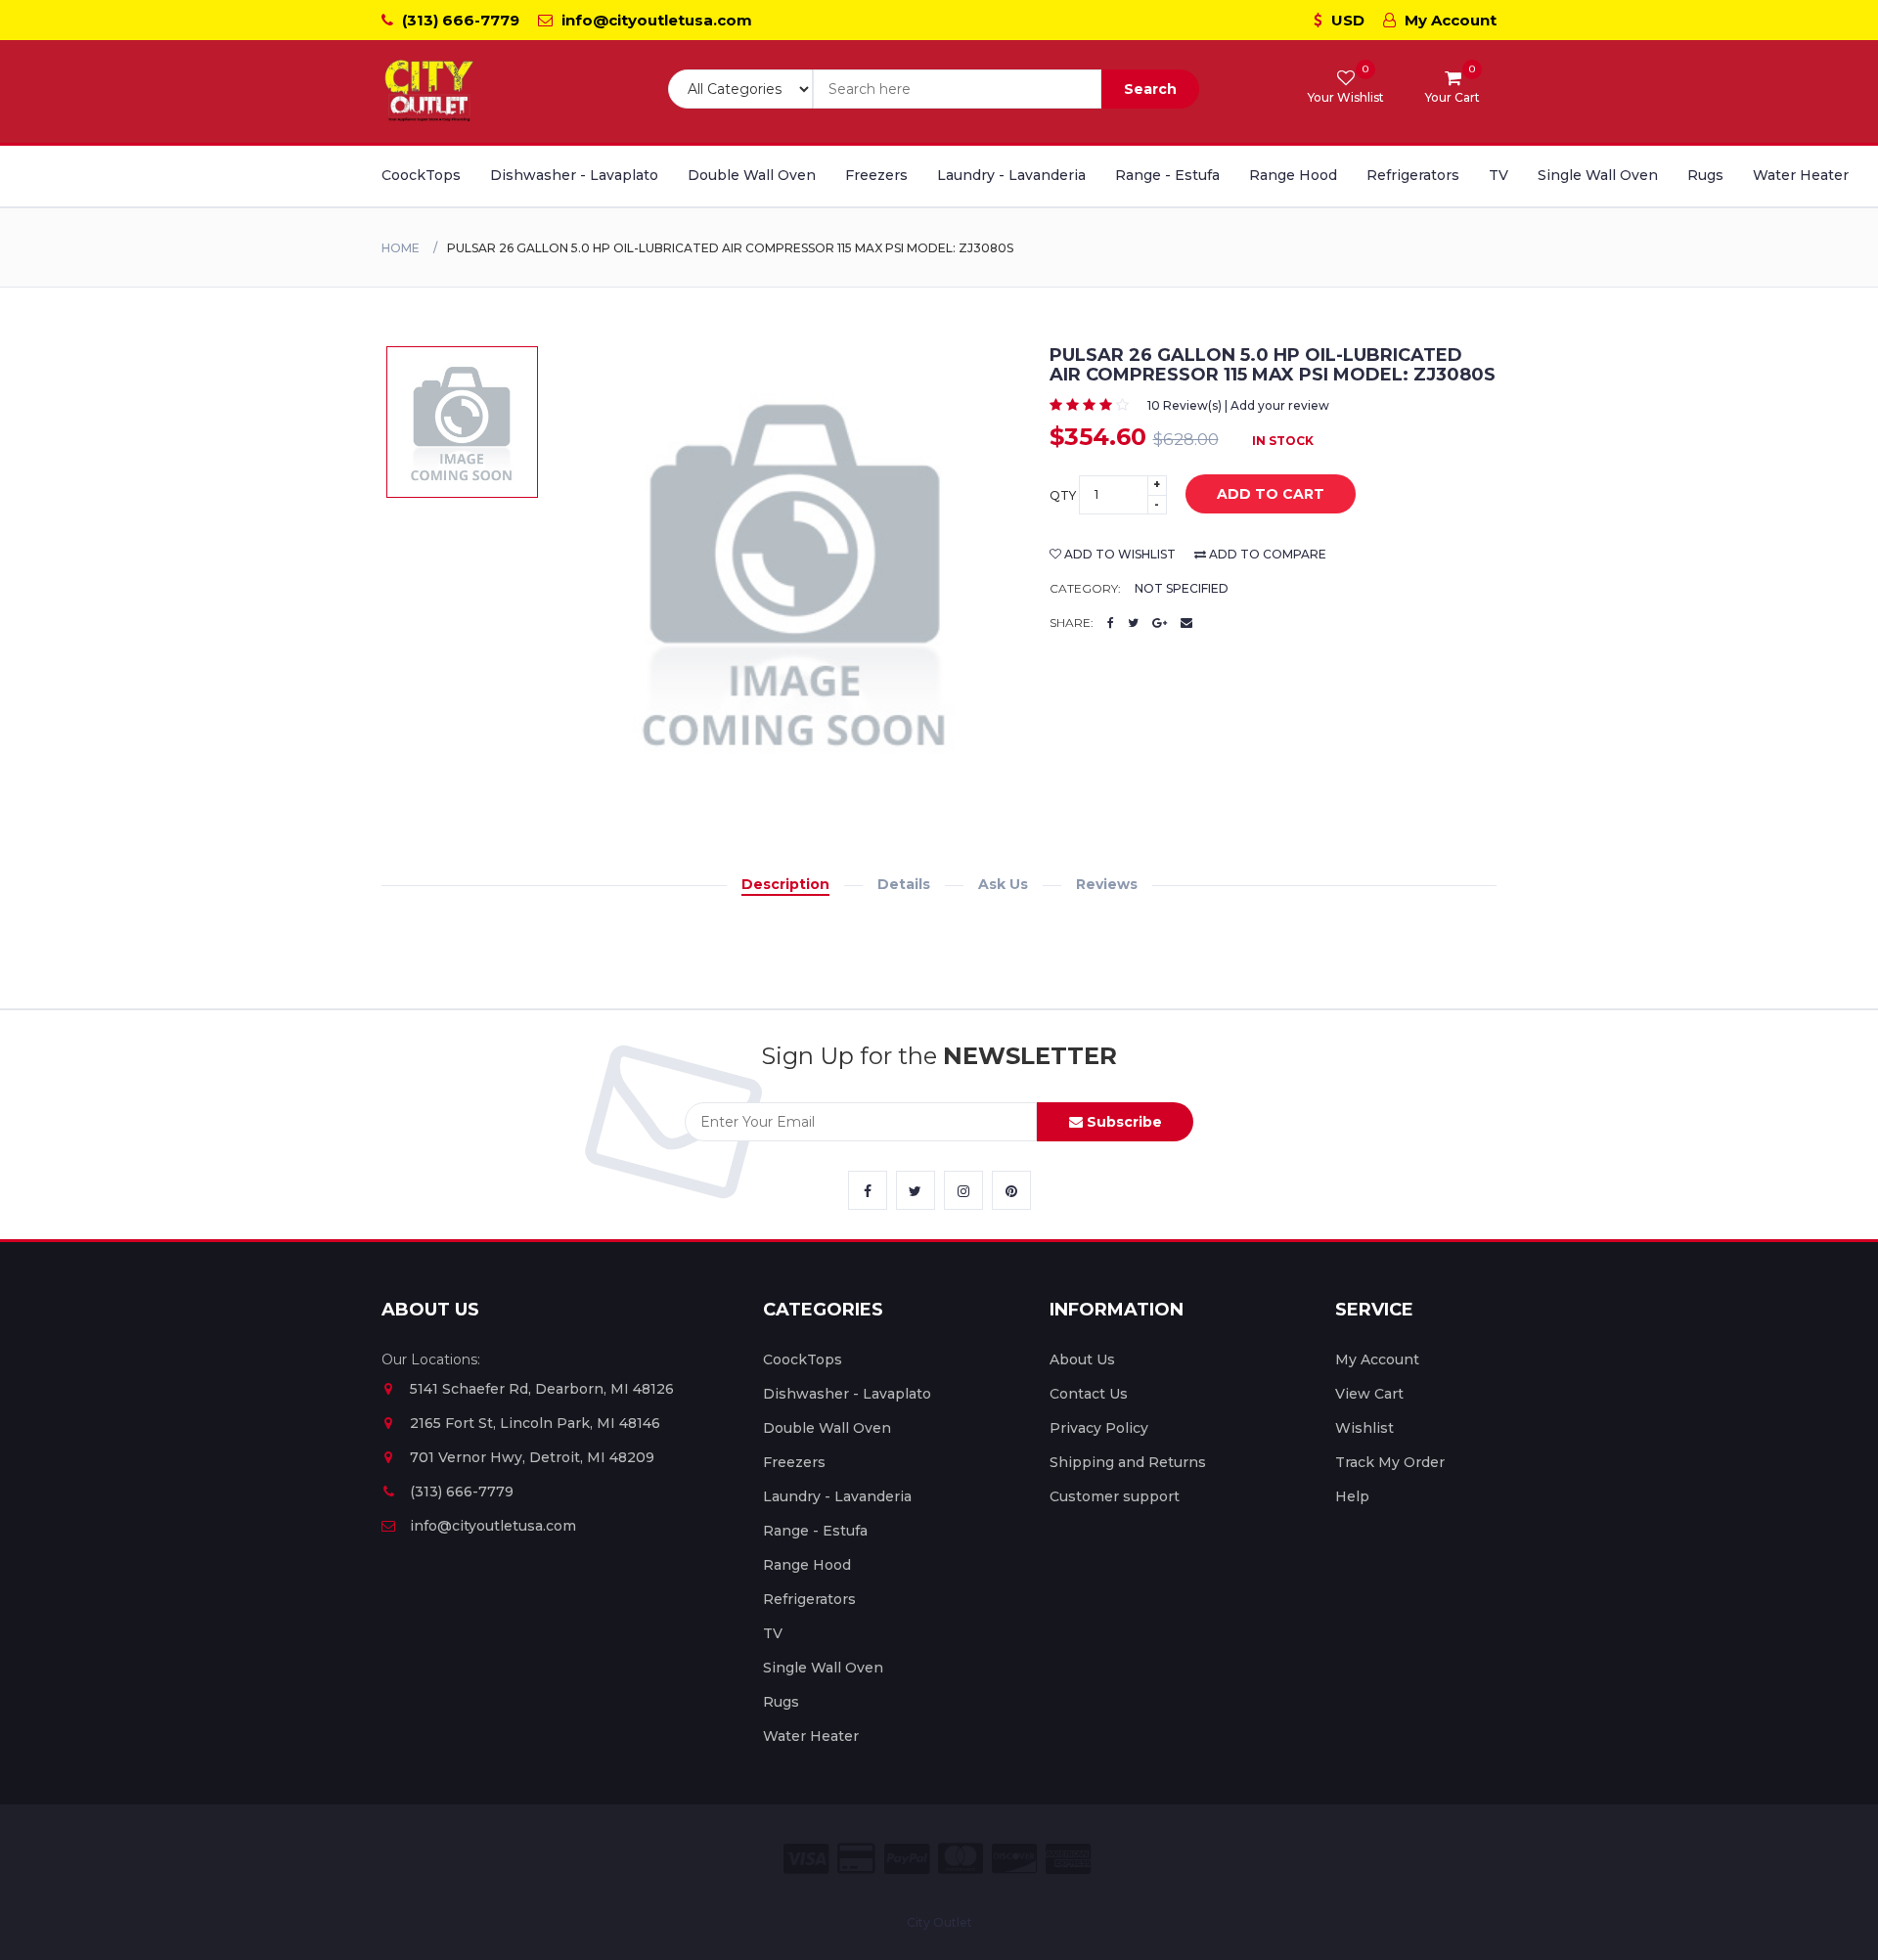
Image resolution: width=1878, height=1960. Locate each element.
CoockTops (421, 175)
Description (785, 884)
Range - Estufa (1167, 175)
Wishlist (1364, 1428)
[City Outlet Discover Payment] (1014, 1859)
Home (401, 248)
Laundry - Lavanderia (1011, 175)
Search (1150, 89)
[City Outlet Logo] (430, 91)
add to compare (1266, 554)
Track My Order (1390, 1462)
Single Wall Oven (1598, 175)
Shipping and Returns (1128, 1462)
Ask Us (1003, 884)
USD (1346, 20)
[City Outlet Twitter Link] (916, 1190)
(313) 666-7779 (459, 20)
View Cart (1369, 1394)
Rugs (1705, 175)
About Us (1082, 1359)
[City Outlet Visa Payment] (806, 1859)
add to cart (1271, 494)
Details (904, 884)
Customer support (1115, 1496)
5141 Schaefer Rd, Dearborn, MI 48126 (542, 1389)
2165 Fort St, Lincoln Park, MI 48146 (535, 1423)
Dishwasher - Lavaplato (574, 175)
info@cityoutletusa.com (655, 20)
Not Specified (1182, 588)
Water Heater (1801, 175)
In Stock (1283, 441)
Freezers (876, 175)
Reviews (1107, 884)
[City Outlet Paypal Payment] (907, 1859)
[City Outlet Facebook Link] (868, 1190)
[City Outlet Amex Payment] (1068, 1859)
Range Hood (1293, 175)
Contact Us (1089, 1394)
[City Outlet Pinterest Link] (1011, 1190)
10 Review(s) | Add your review (1238, 405)
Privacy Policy (1099, 1428)
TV (1498, 175)
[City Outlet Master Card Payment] (961, 1859)
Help (1352, 1496)
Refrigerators (1413, 175)
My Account (1449, 20)
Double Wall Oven (752, 175)
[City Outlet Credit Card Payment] (856, 1859)
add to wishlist (1118, 554)
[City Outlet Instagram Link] (963, 1190)
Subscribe (1122, 1122)
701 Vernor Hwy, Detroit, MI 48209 (532, 1457)
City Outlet (939, 1922)
